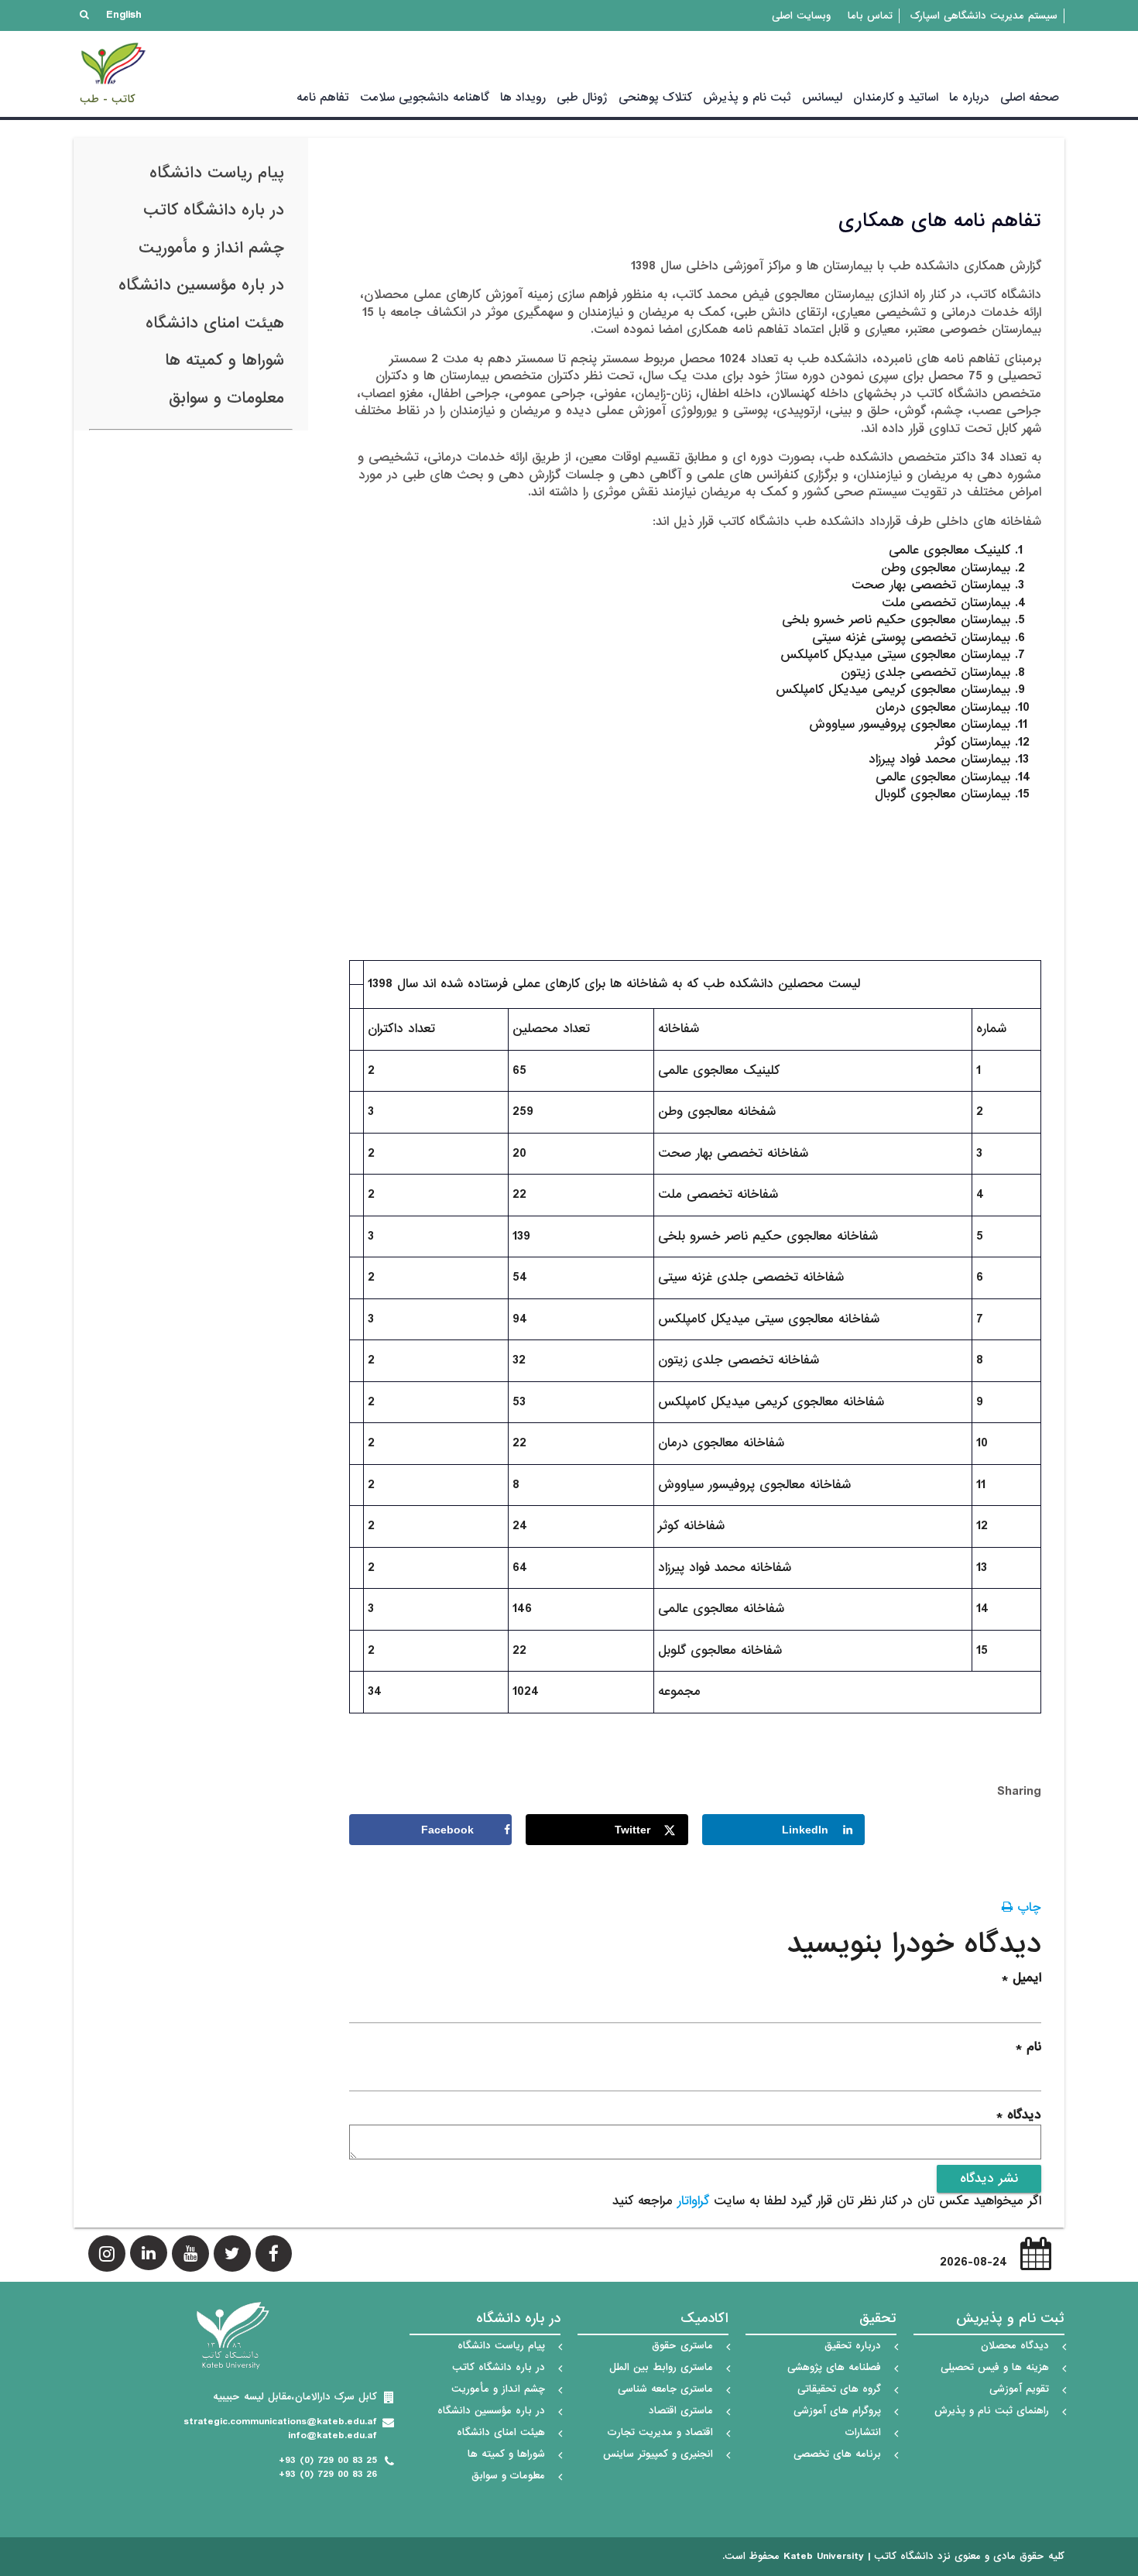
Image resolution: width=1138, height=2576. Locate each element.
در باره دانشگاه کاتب (214, 210)
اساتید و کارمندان (896, 98)
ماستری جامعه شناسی (665, 2389)
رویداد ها (523, 98)
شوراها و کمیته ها (225, 360)
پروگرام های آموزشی (837, 2411)
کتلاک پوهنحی (655, 98)
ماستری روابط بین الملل (661, 2367)
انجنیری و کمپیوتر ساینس (658, 2454)
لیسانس (822, 98)
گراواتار (693, 2201)
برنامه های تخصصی (837, 2454)
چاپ (1027, 1907)
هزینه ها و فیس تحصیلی (995, 2367)
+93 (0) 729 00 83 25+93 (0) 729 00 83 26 (328, 2467)
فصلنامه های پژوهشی (834, 2367)
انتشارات (863, 2432)
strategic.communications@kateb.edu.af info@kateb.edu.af (280, 2429)
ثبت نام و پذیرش (747, 98)
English (124, 15)
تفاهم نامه (323, 98)
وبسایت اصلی (801, 16)
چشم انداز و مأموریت (211, 248)
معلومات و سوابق (226, 398)
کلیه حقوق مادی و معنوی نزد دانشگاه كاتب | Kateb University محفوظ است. (893, 2557)
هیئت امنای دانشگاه (215, 323)
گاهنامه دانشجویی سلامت (425, 98)
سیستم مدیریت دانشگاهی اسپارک (984, 16)
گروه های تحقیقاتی (839, 2389)
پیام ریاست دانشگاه (217, 173)
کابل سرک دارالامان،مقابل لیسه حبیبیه (295, 2397)
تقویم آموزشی (1019, 2389)
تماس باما (870, 16)
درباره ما (969, 98)
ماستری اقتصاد (681, 2411)
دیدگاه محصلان (1015, 2346)
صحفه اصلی (1030, 98)
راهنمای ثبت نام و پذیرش (992, 2411)
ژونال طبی (582, 98)
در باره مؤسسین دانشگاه (201, 285)
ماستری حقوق (682, 2346)
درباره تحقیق (853, 2346)
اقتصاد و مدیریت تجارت (660, 2432)
